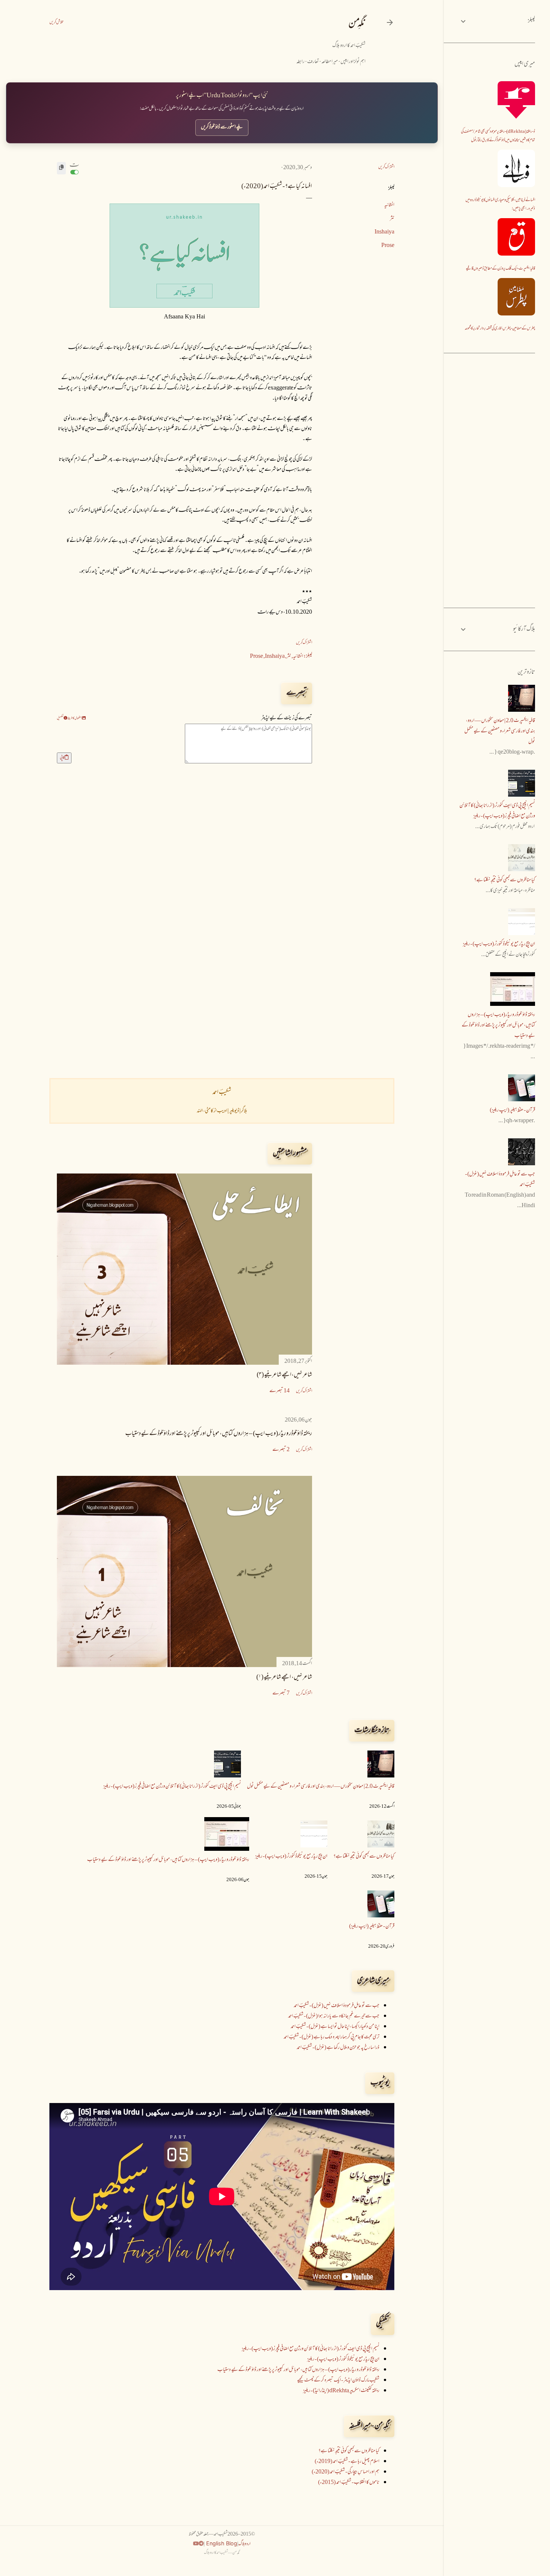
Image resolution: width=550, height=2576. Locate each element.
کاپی (62, 758)
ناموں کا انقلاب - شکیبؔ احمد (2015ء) (349, 2483)
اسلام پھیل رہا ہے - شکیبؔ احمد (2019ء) (347, 2462)
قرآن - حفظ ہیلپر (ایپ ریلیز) (372, 1927)
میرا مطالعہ (330, 62)
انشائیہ (389, 205)
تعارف (313, 62)
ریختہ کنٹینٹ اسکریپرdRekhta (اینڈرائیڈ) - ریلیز (341, 2391)
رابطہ (300, 62)
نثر (392, 219)
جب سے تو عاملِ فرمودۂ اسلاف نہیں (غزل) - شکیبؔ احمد (337, 2006)
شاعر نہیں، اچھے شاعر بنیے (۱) (284, 1678)
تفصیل (60, 718)
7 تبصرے (281, 1693)
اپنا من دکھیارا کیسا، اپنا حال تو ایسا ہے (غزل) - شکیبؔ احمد (335, 2027)
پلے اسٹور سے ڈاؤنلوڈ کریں (222, 127)
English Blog (221, 2543)
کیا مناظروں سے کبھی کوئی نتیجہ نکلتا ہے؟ (364, 1857)
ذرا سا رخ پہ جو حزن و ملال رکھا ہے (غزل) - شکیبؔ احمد (338, 2048)
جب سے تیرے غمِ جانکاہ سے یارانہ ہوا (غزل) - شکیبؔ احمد (334, 2016)
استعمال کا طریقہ (75, 718)
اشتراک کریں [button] (386, 167)
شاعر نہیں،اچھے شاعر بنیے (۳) (284, 1375)
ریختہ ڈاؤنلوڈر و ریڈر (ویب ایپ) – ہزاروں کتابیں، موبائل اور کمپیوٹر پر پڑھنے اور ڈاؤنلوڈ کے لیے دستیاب (219, 1434)
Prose (388, 246)
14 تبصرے (279, 1391)
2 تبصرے (281, 1450)
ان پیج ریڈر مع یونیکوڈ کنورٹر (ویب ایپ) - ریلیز (291, 1857)
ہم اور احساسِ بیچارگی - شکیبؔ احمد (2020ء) (346, 2472)
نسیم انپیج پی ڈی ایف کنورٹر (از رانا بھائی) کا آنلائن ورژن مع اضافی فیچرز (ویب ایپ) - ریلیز (172, 1787)
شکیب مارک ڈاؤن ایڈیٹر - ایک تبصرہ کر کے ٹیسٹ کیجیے (338, 2380)
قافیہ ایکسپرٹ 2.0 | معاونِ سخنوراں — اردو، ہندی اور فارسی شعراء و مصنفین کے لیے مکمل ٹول (321, 1787)
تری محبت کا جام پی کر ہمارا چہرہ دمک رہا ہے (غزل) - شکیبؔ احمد (331, 2037)
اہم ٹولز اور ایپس (353, 62)
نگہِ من (357, 24)
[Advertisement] (184, 1007)
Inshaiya (384, 232)
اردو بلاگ (245, 2544)
